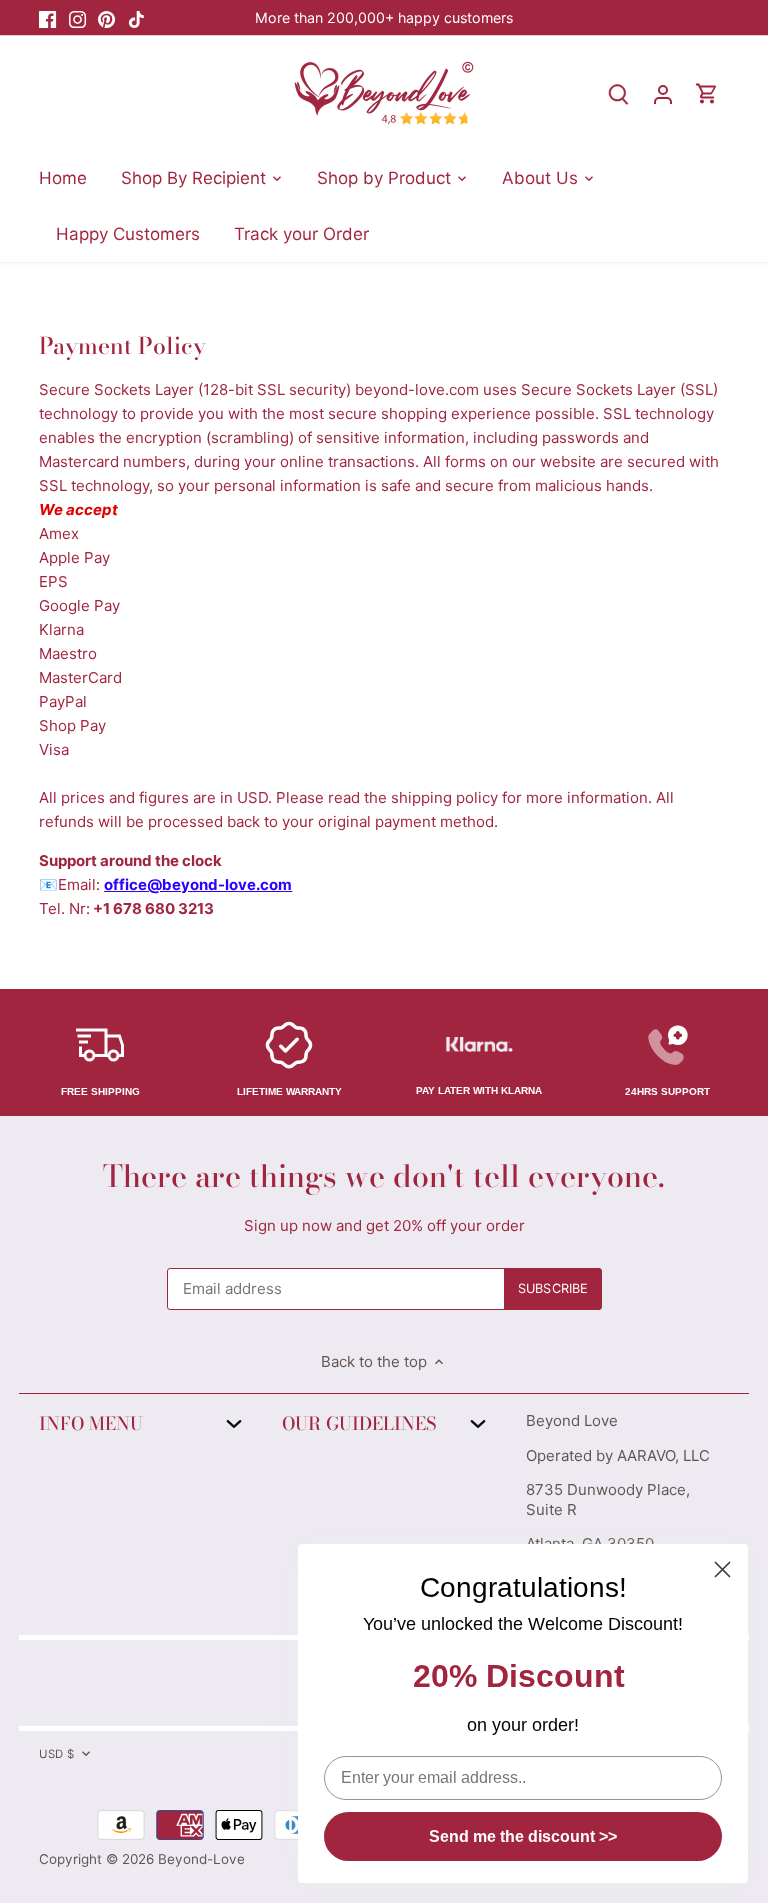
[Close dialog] (722, 1569)
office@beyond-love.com (198, 884)
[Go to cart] (707, 93)
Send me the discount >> (523, 1836)
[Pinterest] (106, 17)
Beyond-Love (201, 1859)
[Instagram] (77, 17)
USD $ (56, 1754)
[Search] (619, 93)
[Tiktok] (136, 17)
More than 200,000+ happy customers (384, 17)
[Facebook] (47, 17)
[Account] (663, 93)
